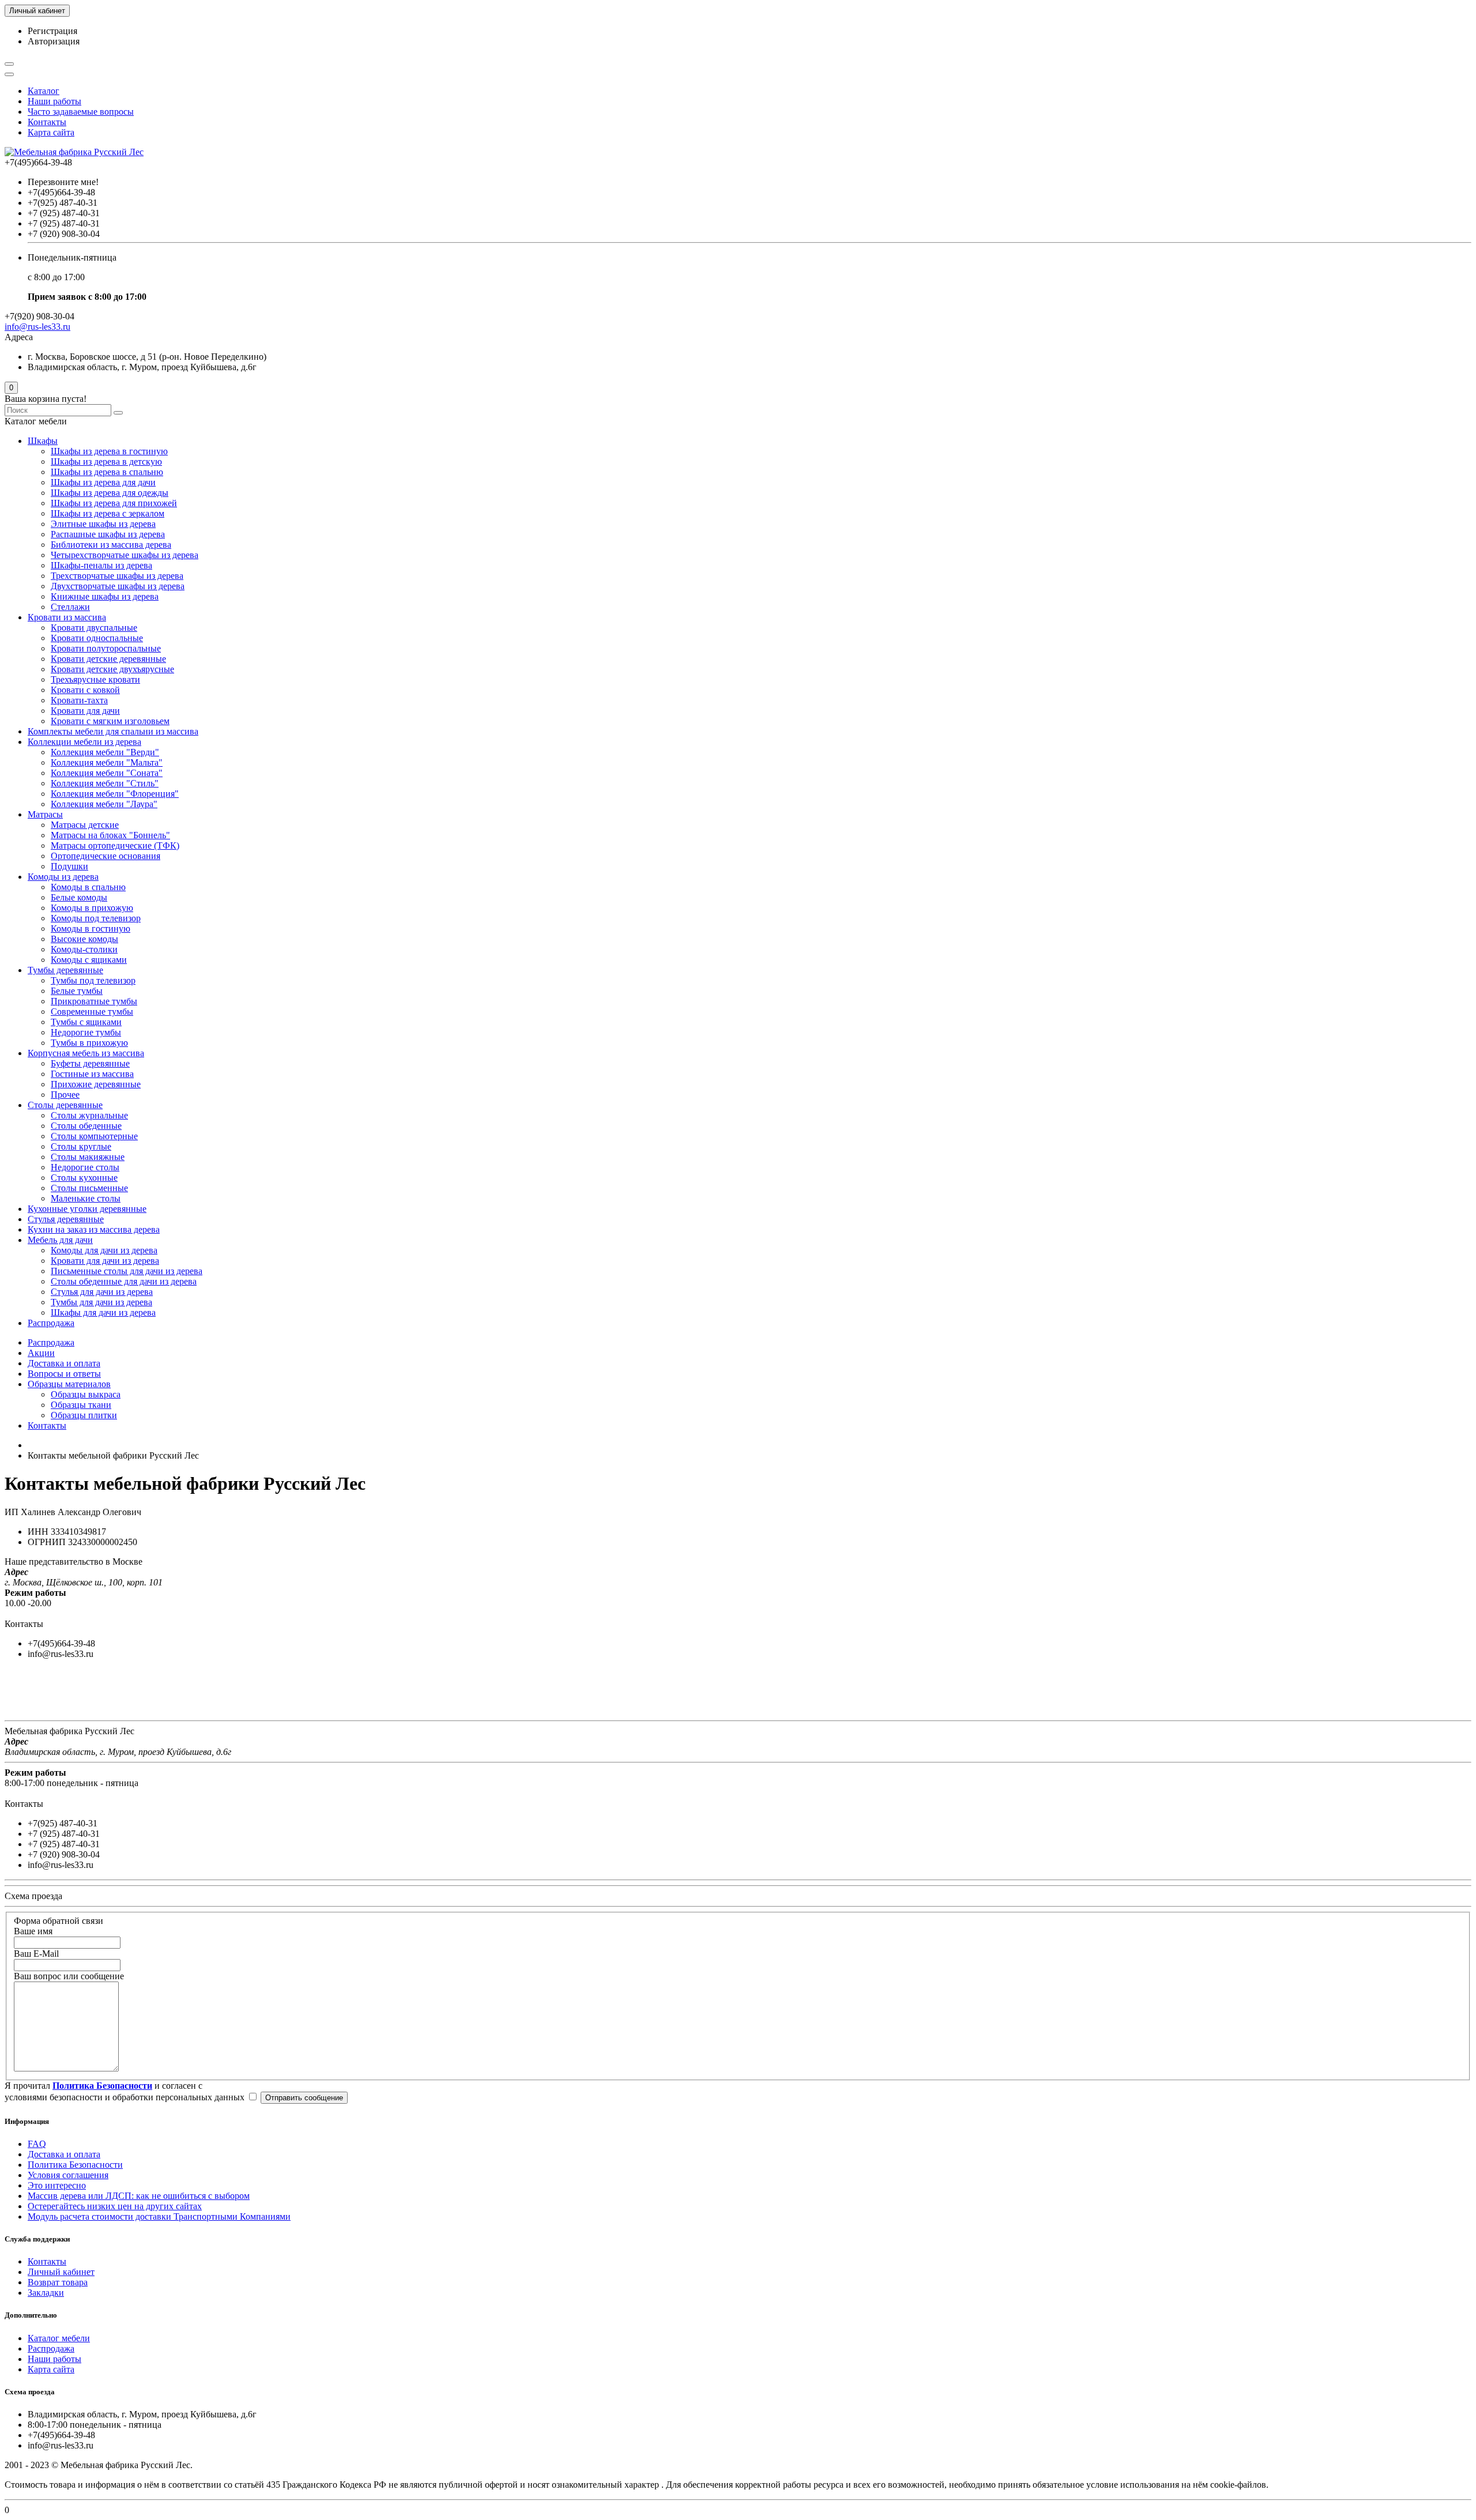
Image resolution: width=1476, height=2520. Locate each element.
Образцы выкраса (86, 1394)
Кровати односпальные (97, 638)
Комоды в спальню (88, 887)
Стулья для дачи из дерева (102, 1292)
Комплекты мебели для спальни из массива (113, 731)
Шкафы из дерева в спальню (107, 472)
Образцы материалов (69, 1384)
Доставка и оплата (64, 1363)
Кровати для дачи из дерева (105, 1261)
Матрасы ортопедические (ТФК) (115, 845)
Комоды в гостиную (91, 928)
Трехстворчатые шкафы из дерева (117, 576)
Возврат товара (58, 2282)
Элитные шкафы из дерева (103, 524)
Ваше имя (33, 1931)
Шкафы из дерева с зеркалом (108, 513)
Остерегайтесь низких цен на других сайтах (115, 2206)
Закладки (46, 2293)
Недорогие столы (85, 1167)
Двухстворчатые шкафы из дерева (118, 586)
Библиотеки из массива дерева (111, 545)
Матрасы (45, 814)
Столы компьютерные (94, 1136)
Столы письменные (89, 1188)
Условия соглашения (68, 2175)
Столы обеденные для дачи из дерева (124, 1281)
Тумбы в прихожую (89, 1043)
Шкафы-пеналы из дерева (101, 565)
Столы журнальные (89, 1115)
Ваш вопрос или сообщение (69, 1976)
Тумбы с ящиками (86, 1022)
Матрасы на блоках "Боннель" (110, 835)
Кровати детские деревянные (108, 659)
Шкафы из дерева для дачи (103, 482)
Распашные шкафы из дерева (108, 534)
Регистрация (52, 31)
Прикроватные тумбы (94, 1001)
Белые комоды (79, 897)
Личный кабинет (61, 2272)
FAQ (37, 2144)
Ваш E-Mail (36, 1954)
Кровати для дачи (85, 711)
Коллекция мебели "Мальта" (107, 762)
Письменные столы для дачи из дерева (127, 1271)
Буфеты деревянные (90, 1063)
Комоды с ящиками (89, 960)
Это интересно (57, 2185)
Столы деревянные (65, 1105)
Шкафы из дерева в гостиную (109, 451)
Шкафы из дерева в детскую (106, 462)
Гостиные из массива (92, 1074)
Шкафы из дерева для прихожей (114, 503)
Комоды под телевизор (96, 918)
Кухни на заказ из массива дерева (94, 1229)
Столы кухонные (84, 1178)
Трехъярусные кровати (95, 679)
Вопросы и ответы (64, 1374)
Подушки (69, 866)
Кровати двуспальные (94, 628)
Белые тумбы (77, 991)
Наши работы (54, 101)
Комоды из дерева (63, 877)
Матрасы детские (85, 825)
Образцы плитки (84, 1415)
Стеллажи (70, 607)
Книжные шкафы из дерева (105, 596)
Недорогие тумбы (86, 1032)
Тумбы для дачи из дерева (101, 1302)
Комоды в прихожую (92, 908)
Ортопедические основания (106, 856)
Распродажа (51, 1323)
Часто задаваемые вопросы (81, 112)
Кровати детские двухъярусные (112, 669)
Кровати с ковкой (85, 690)
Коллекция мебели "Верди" (105, 752)
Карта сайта (51, 132)
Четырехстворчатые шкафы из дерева (125, 555)
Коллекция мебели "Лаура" (104, 804)
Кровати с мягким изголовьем (110, 721)
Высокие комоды (84, 939)
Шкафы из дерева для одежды (110, 493)
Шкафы (43, 441)
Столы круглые (81, 1146)
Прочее (65, 1095)
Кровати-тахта (79, 700)
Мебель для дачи (60, 1240)
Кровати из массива (67, 617)
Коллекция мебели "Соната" (107, 773)
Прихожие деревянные (96, 1084)
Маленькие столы (86, 1198)
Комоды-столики (84, 949)
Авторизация (54, 41)
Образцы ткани (81, 1405)
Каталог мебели (59, 2338)
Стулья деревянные (66, 1219)
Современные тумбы (92, 1012)
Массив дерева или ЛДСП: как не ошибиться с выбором (139, 2196)
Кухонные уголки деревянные (87, 1209)
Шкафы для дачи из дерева (103, 1312)
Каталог (44, 91)
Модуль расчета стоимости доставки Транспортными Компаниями (159, 2216)
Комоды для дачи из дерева (104, 1250)
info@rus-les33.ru (37, 327)
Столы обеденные (86, 1126)
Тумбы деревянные (65, 970)
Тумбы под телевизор (93, 980)
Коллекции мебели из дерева (84, 742)
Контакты (47, 122)
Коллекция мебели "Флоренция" (115, 794)
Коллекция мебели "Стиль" (105, 783)
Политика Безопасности (75, 2165)
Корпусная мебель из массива (86, 1053)
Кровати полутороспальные (106, 648)
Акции (41, 1353)
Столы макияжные (88, 1157)
